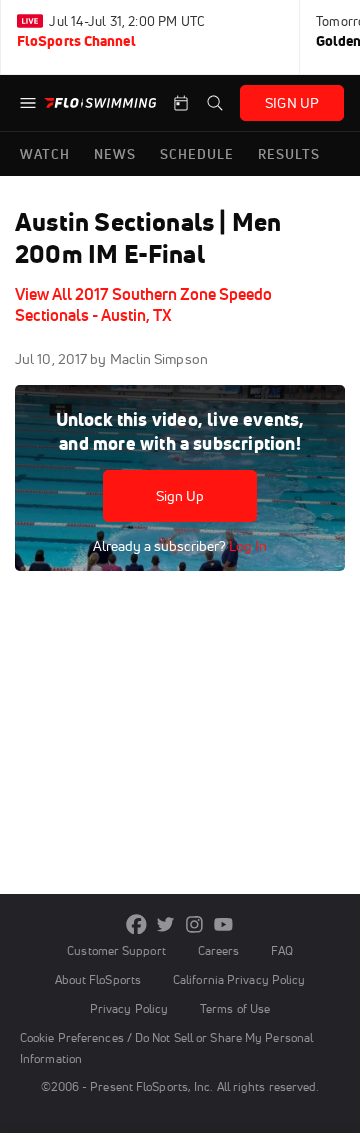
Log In (246, 546)
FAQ (281, 950)
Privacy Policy (129, 1008)
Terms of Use (235, 1008)
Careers (219, 950)
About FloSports (98, 979)
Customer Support (116, 950)
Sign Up (180, 496)
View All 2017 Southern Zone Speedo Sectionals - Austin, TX (143, 304)
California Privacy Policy (239, 979)
